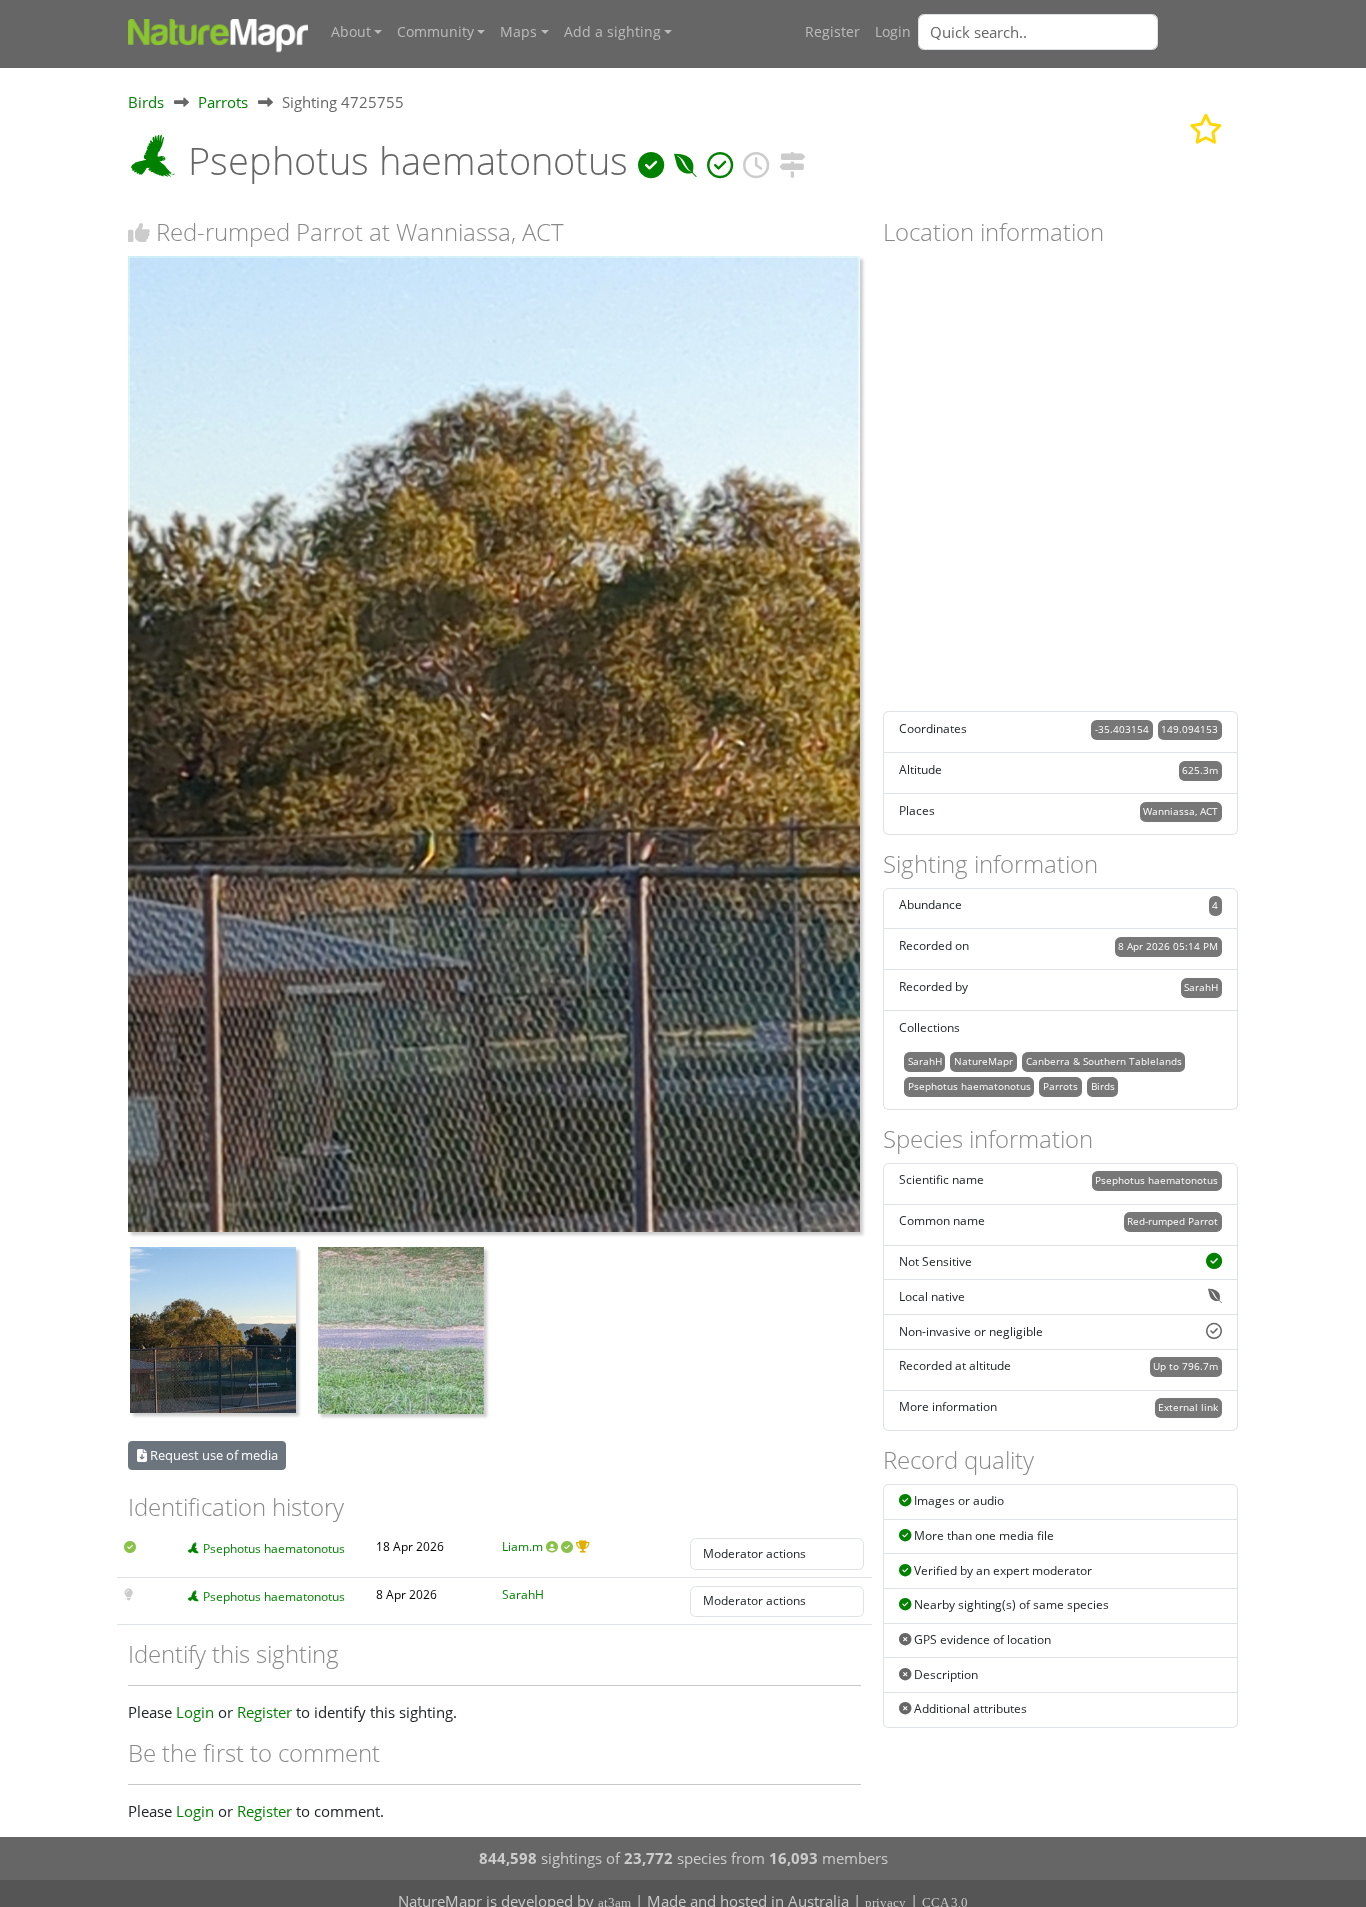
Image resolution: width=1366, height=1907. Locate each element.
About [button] (351, 32)
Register (832, 32)
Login (893, 32)
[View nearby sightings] (792, 160)
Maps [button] (518, 32)
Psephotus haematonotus (274, 1548)
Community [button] (435, 32)
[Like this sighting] (139, 232)
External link (1188, 1407)
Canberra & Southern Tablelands (1104, 1061)
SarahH (523, 1594)
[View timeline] (756, 160)
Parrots (223, 102)
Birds (146, 102)
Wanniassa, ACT (1180, 811)
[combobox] (1078, 32)
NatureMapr (983, 1061)
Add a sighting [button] (612, 32)
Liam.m (522, 1546)
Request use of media (212, 1455)
